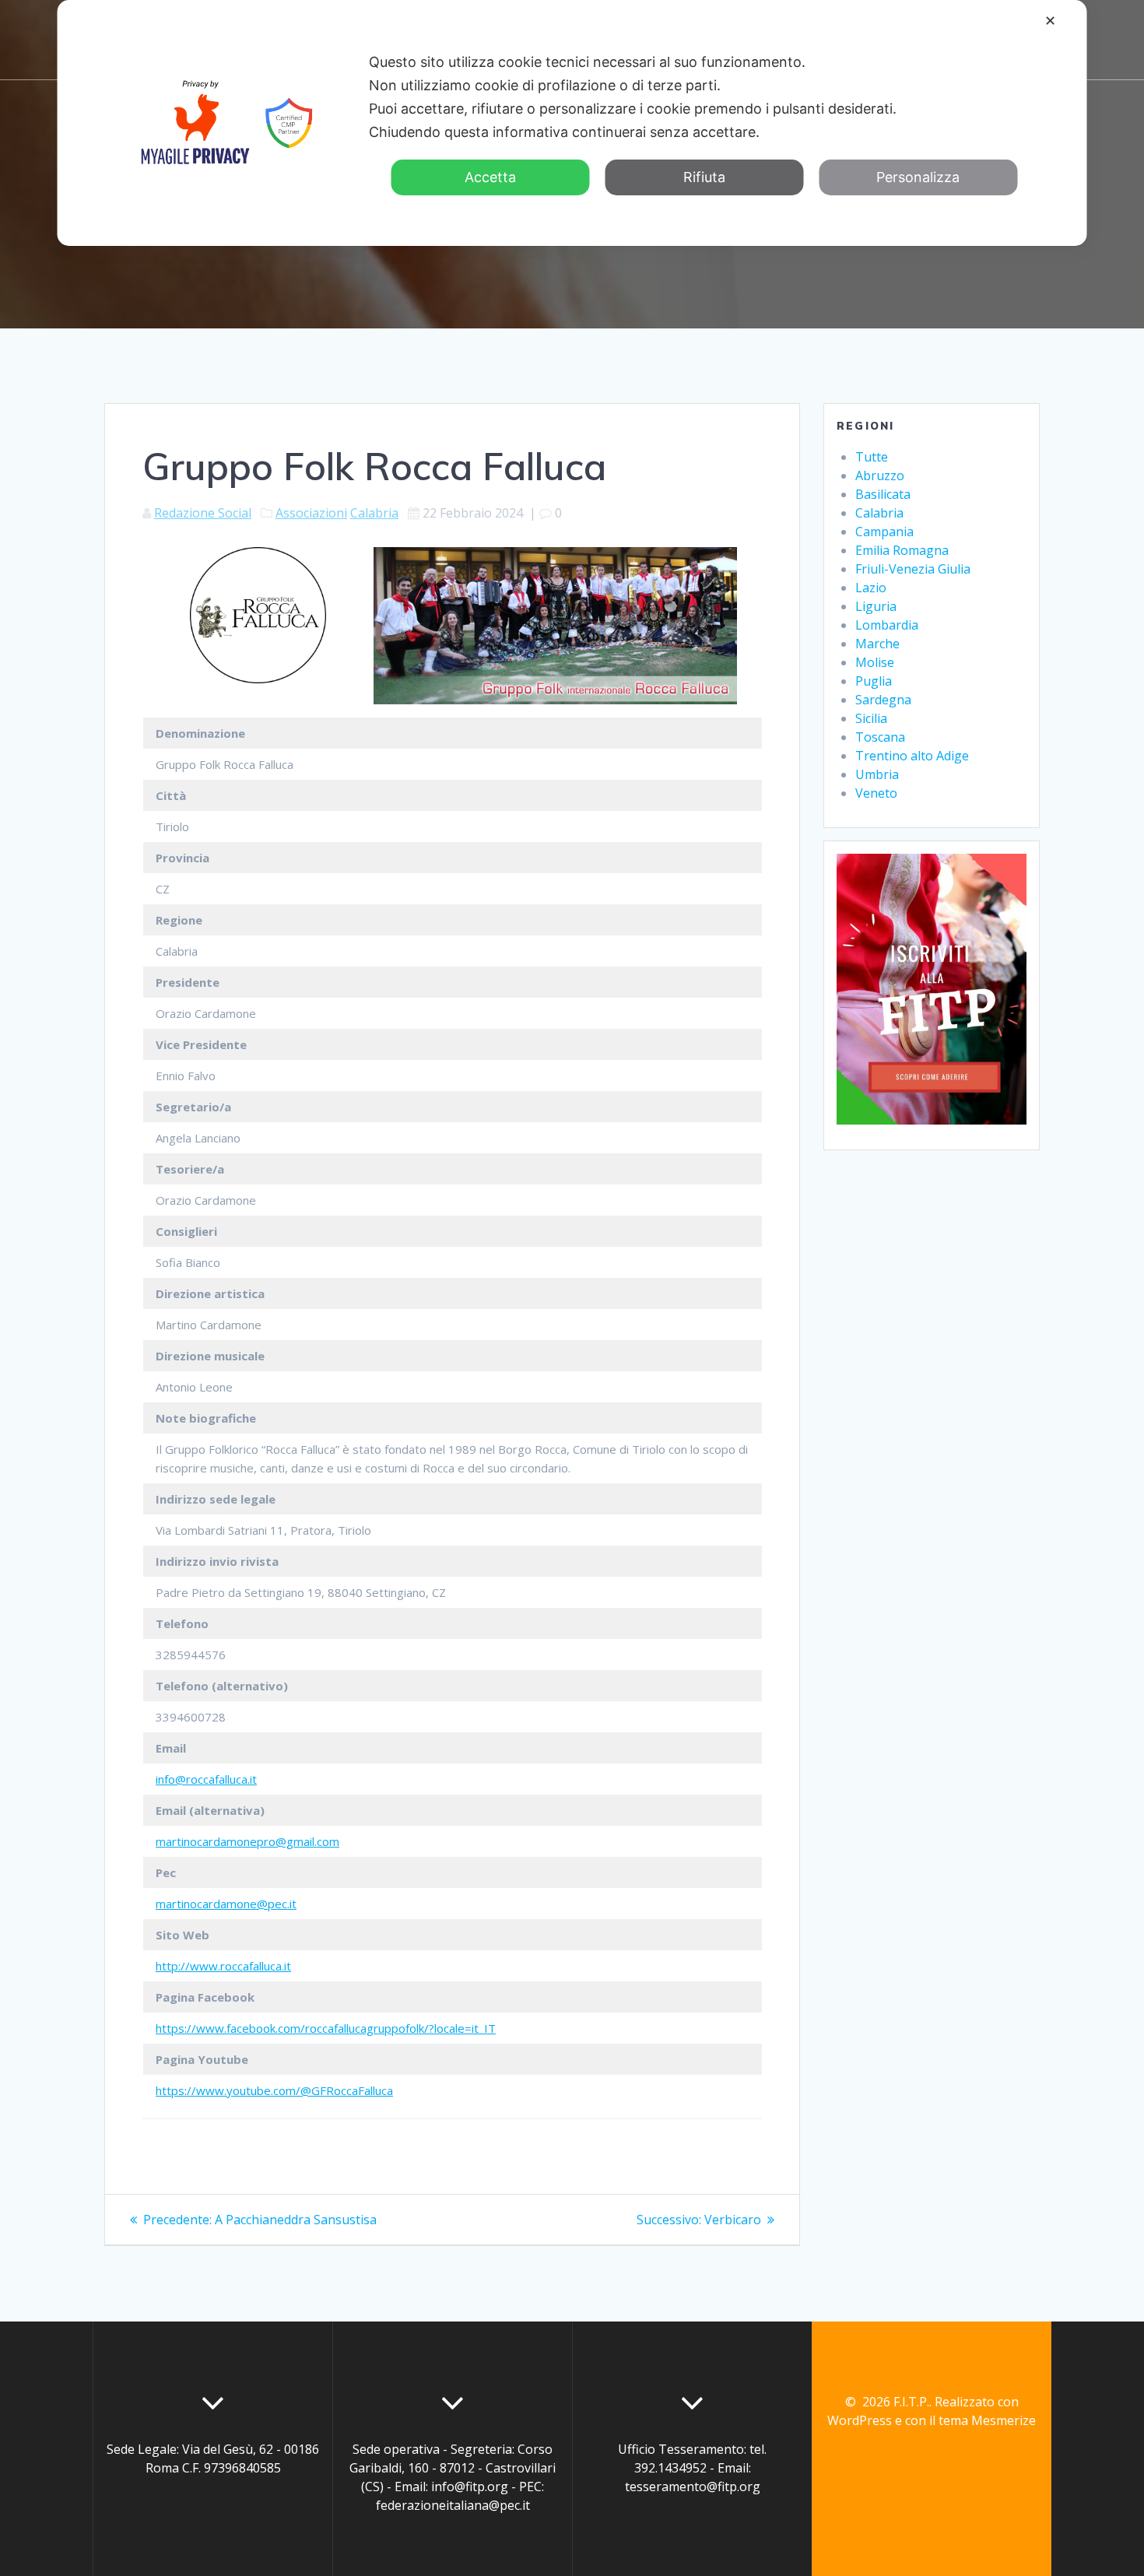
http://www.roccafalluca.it (223, 1966)
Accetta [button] (490, 177)
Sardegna (883, 700)
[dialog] (572, 123)
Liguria (876, 606)
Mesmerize (1004, 2420)
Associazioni (311, 513)
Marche (877, 644)
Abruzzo (880, 476)
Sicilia (871, 718)
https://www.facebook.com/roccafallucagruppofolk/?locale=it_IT (326, 2028)
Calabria (374, 513)
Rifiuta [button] (704, 177)
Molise (875, 662)
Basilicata (883, 494)
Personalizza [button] (918, 177)
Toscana (880, 737)
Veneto (876, 793)
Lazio (871, 588)
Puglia (874, 681)
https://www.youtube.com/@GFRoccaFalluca (274, 2090)
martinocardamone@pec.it (226, 1904)
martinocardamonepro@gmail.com (247, 1841)
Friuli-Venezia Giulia (913, 569)
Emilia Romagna (902, 550)
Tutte (872, 457)
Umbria (877, 774)
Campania (884, 532)
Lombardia (887, 625)
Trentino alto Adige (912, 756)
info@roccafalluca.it (206, 1779)
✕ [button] (1050, 21)
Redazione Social (203, 513)
